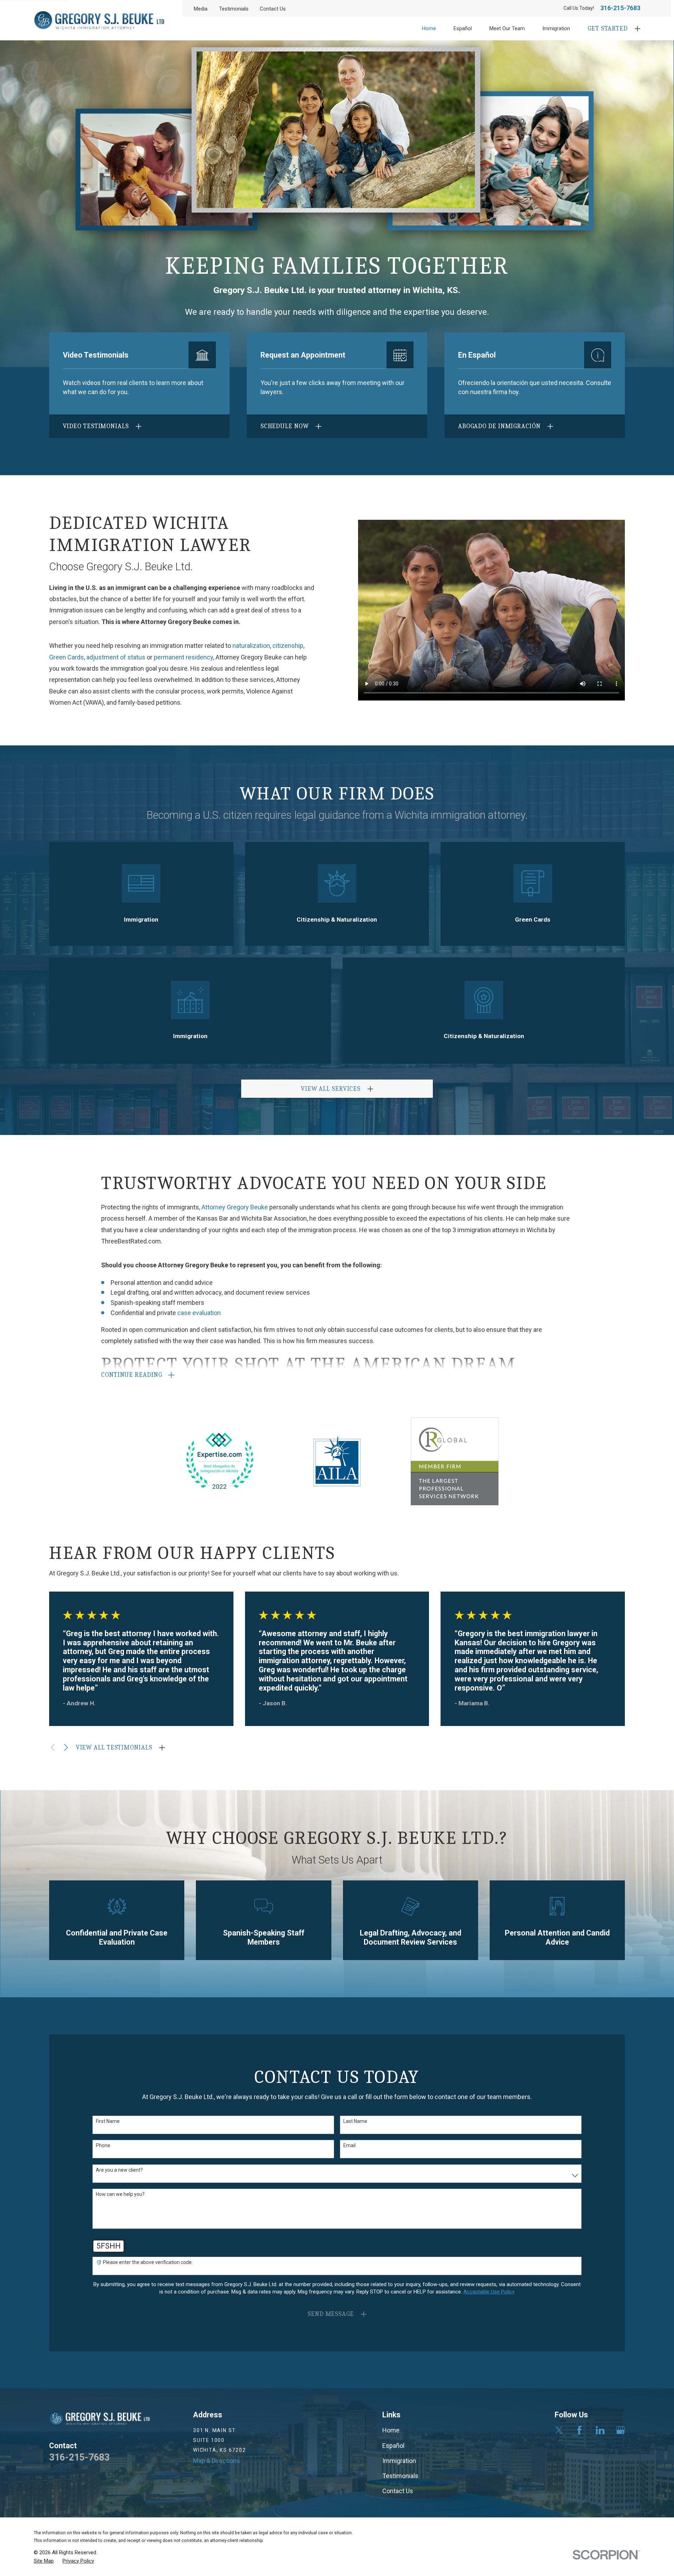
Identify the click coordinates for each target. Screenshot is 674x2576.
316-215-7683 (620, 8)
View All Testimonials (114, 1748)
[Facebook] (579, 2430)
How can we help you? (120, 2194)
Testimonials (234, 9)
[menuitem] (44, 2561)
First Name (108, 2121)
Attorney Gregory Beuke (235, 1207)
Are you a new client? (119, 2170)
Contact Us (273, 9)
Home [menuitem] (429, 28)
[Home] (99, 20)
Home (391, 2430)
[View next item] (66, 1747)
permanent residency (183, 657)
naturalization (251, 646)
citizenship (288, 646)
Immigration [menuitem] (556, 28)
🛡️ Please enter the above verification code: (144, 2262)
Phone (103, 2145)
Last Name (355, 2121)
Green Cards (67, 657)
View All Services (331, 1089)
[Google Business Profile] (620, 2430)
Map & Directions (217, 2461)
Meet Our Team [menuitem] (507, 28)
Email (349, 2145)
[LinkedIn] (600, 2430)
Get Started (608, 29)
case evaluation (199, 1313)
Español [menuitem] (463, 28)
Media (201, 9)
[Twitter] (559, 2430)
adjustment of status (116, 657)
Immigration (399, 2461)
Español (393, 2446)
